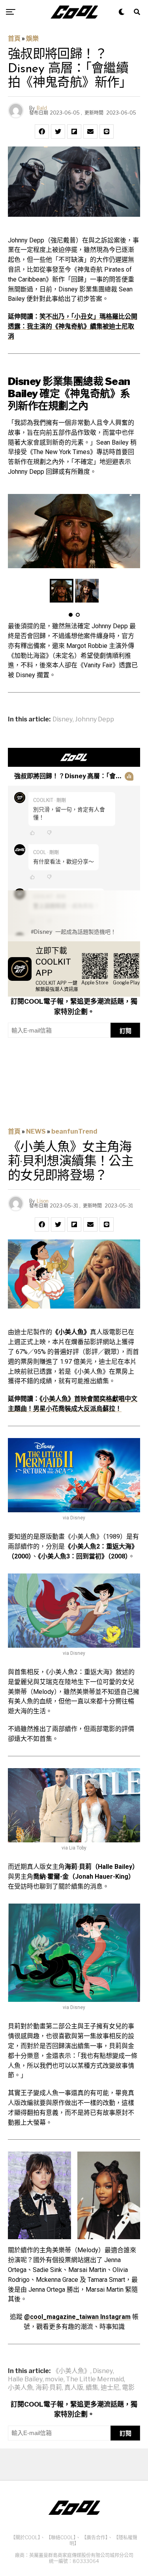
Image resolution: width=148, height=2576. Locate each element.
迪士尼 (110, 2388)
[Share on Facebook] (42, 131)
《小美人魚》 (71, 2371)
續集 (92, 2388)
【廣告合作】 (95, 2538)
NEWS (36, 1131)
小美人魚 (21, 2388)
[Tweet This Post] (58, 131)
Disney (63, 719)
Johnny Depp (95, 719)
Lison (43, 1201)
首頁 (14, 38)
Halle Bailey (25, 2379)
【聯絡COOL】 (61, 2538)
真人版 (74, 2388)
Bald (42, 108)
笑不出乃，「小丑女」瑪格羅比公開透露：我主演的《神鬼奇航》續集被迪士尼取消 (73, 326)
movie (54, 2379)
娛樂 (32, 38)
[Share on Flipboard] (74, 131)
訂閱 (126, 1031)
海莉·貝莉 (49, 2388)
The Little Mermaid (95, 2379)
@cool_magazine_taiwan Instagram (77, 2317)
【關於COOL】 (25, 2538)
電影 (128, 2388)
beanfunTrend (74, 1131)
